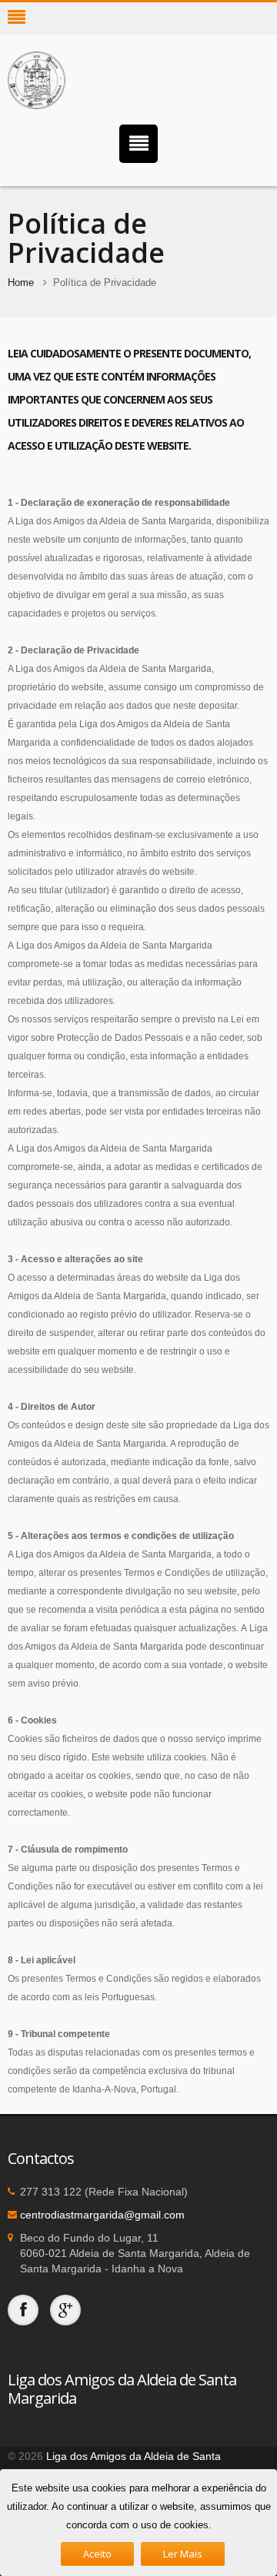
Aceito (97, 2554)
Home (21, 283)
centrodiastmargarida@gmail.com (102, 2215)
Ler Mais (183, 2554)
